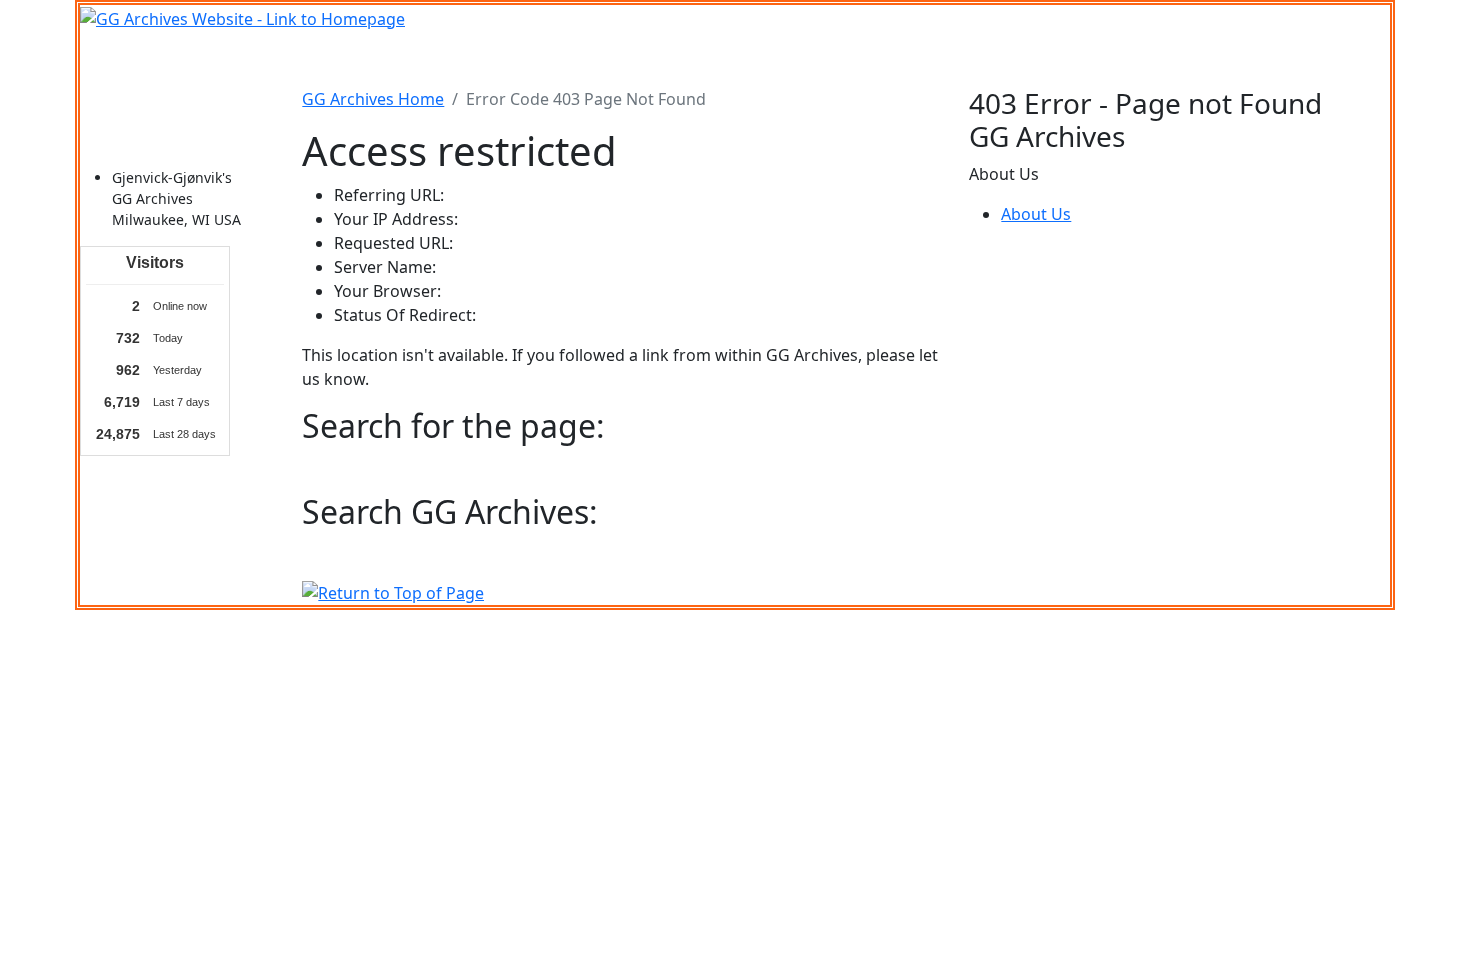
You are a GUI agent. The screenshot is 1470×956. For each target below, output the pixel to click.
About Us (1036, 214)
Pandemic (949, 59)
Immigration (374, 59)
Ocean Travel (487, 59)
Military (580, 59)
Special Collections (1073, 59)
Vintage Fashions (781, 59)
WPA (879, 59)
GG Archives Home (373, 99)
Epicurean (663, 59)
